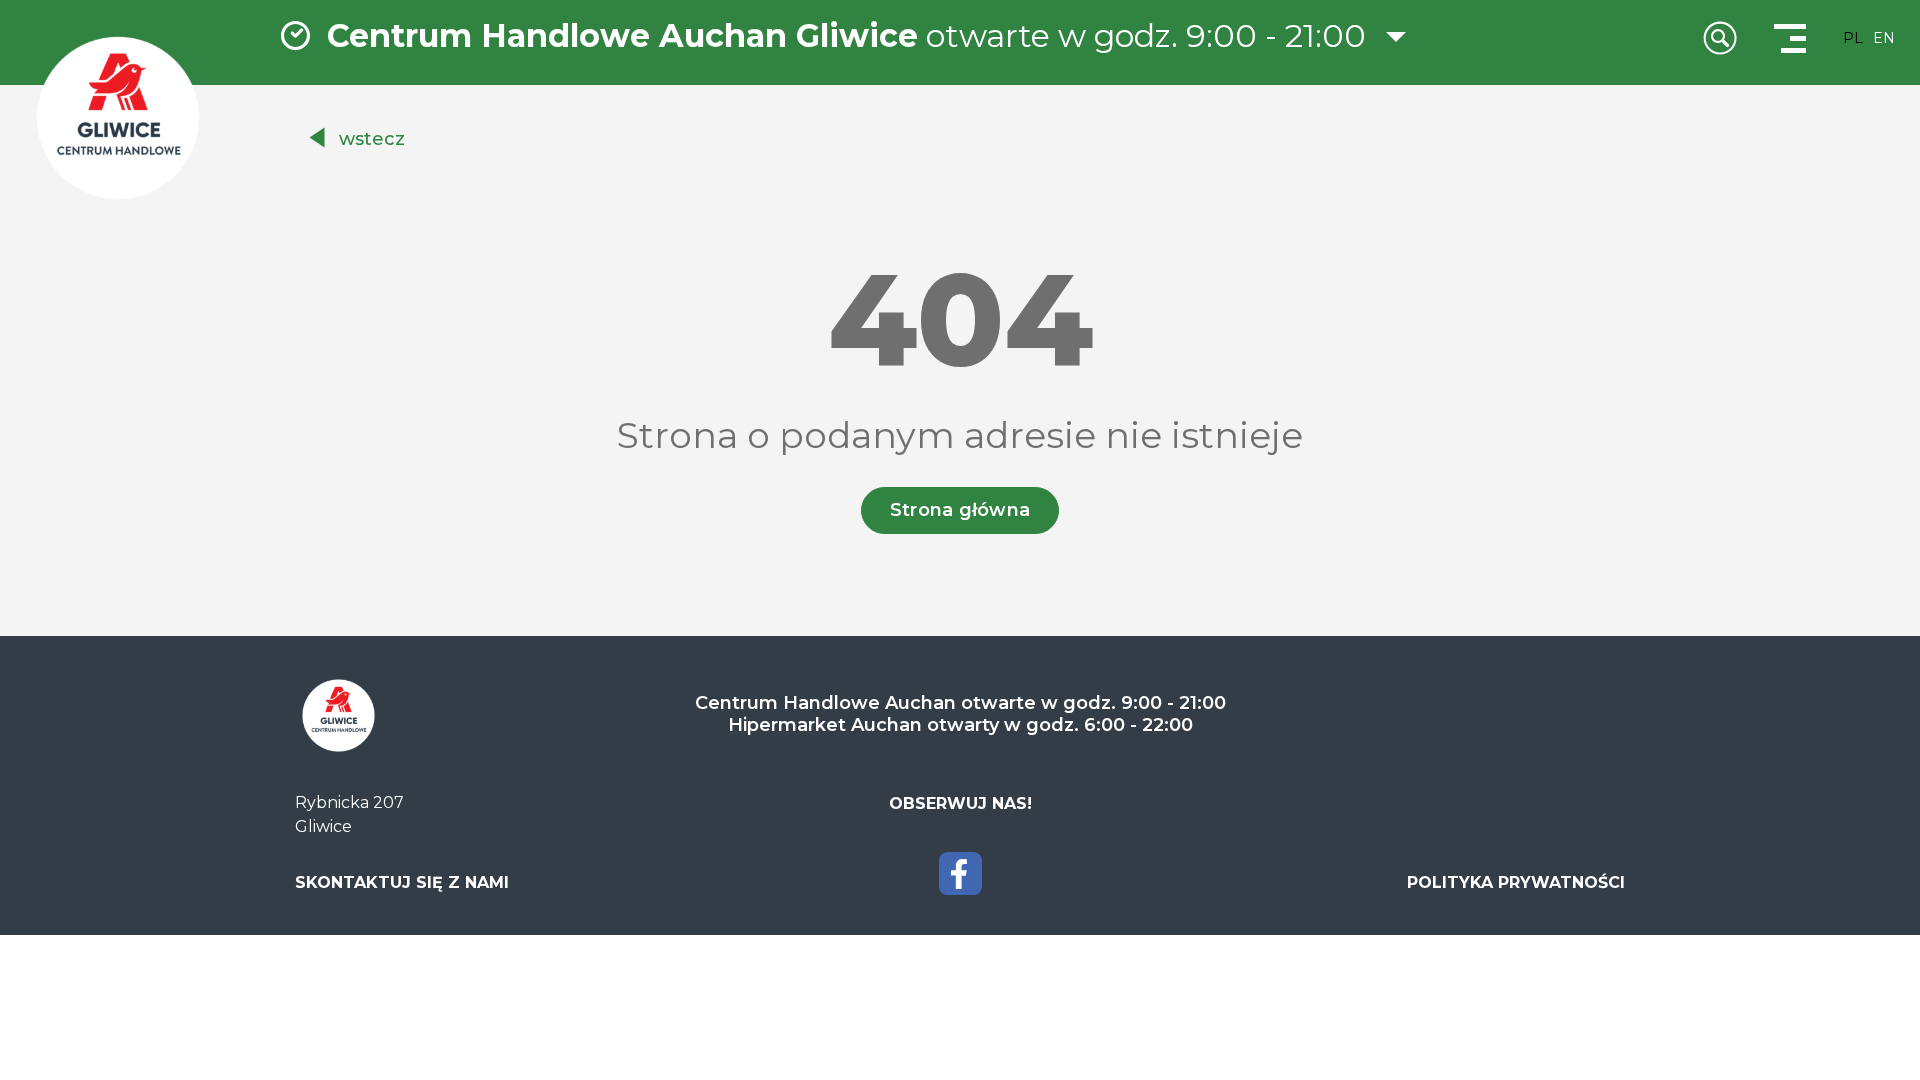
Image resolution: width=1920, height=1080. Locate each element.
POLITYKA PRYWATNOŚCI (1516, 882)
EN (1884, 38)
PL (1853, 38)
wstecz (372, 139)
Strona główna (960, 510)
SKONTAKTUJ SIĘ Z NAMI (402, 882)
